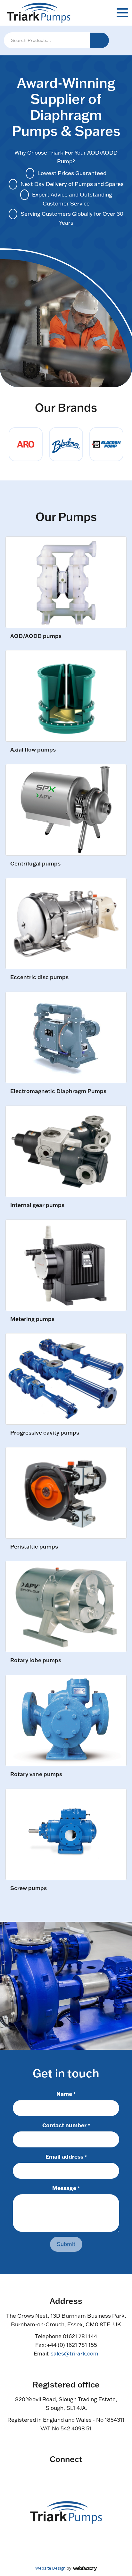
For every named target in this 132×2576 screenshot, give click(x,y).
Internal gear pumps (37, 1205)
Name (66, 2094)
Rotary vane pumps (36, 1774)
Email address (66, 2156)
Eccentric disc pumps (39, 977)
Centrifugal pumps (35, 864)
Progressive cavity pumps (45, 1433)
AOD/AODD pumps (36, 636)
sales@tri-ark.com (74, 2353)
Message (66, 2188)
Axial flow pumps (33, 750)
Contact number (66, 2125)
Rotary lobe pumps (36, 1660)
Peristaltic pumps (34, 1547)
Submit (66, 2244)
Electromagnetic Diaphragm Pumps (58, 1091)
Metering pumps (32, 1319)
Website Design (50, 2568)
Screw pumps (29, 1888)
